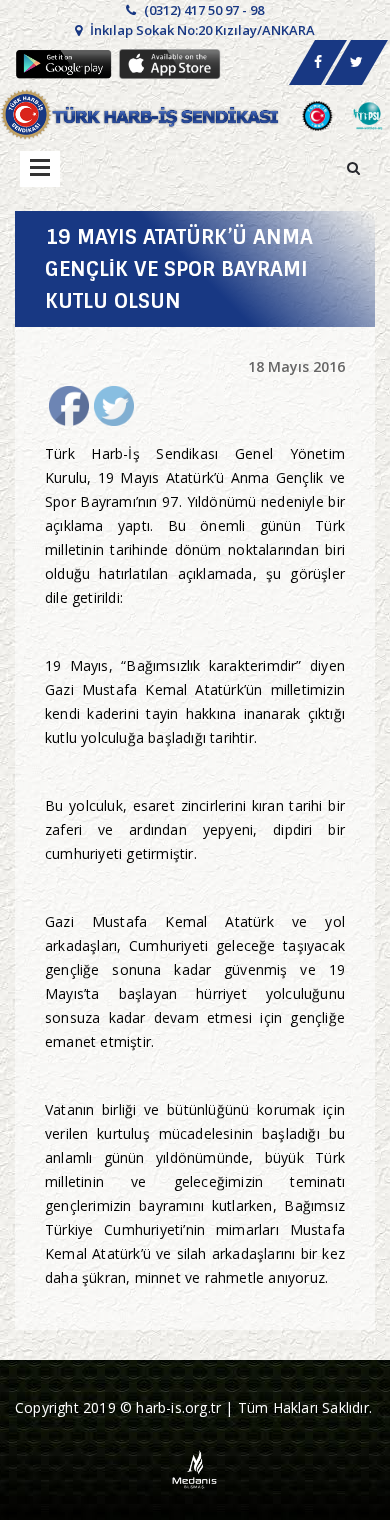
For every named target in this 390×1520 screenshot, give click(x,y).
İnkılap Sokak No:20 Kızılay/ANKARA (201, 30)
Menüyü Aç (40, 169)
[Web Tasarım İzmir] (195, 1468)
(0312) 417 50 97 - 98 (202, 10)
